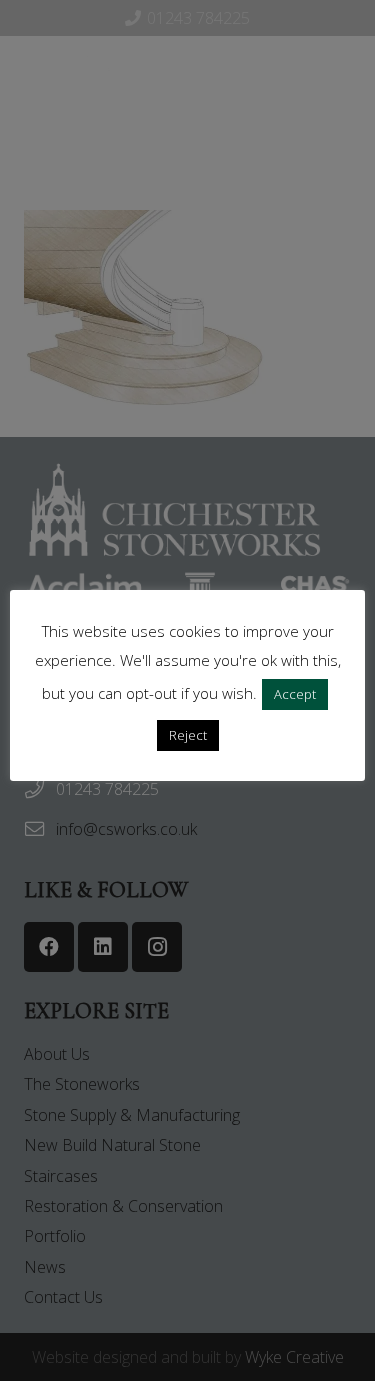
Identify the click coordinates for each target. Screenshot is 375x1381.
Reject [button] (188, 735)
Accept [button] (295, 694)
